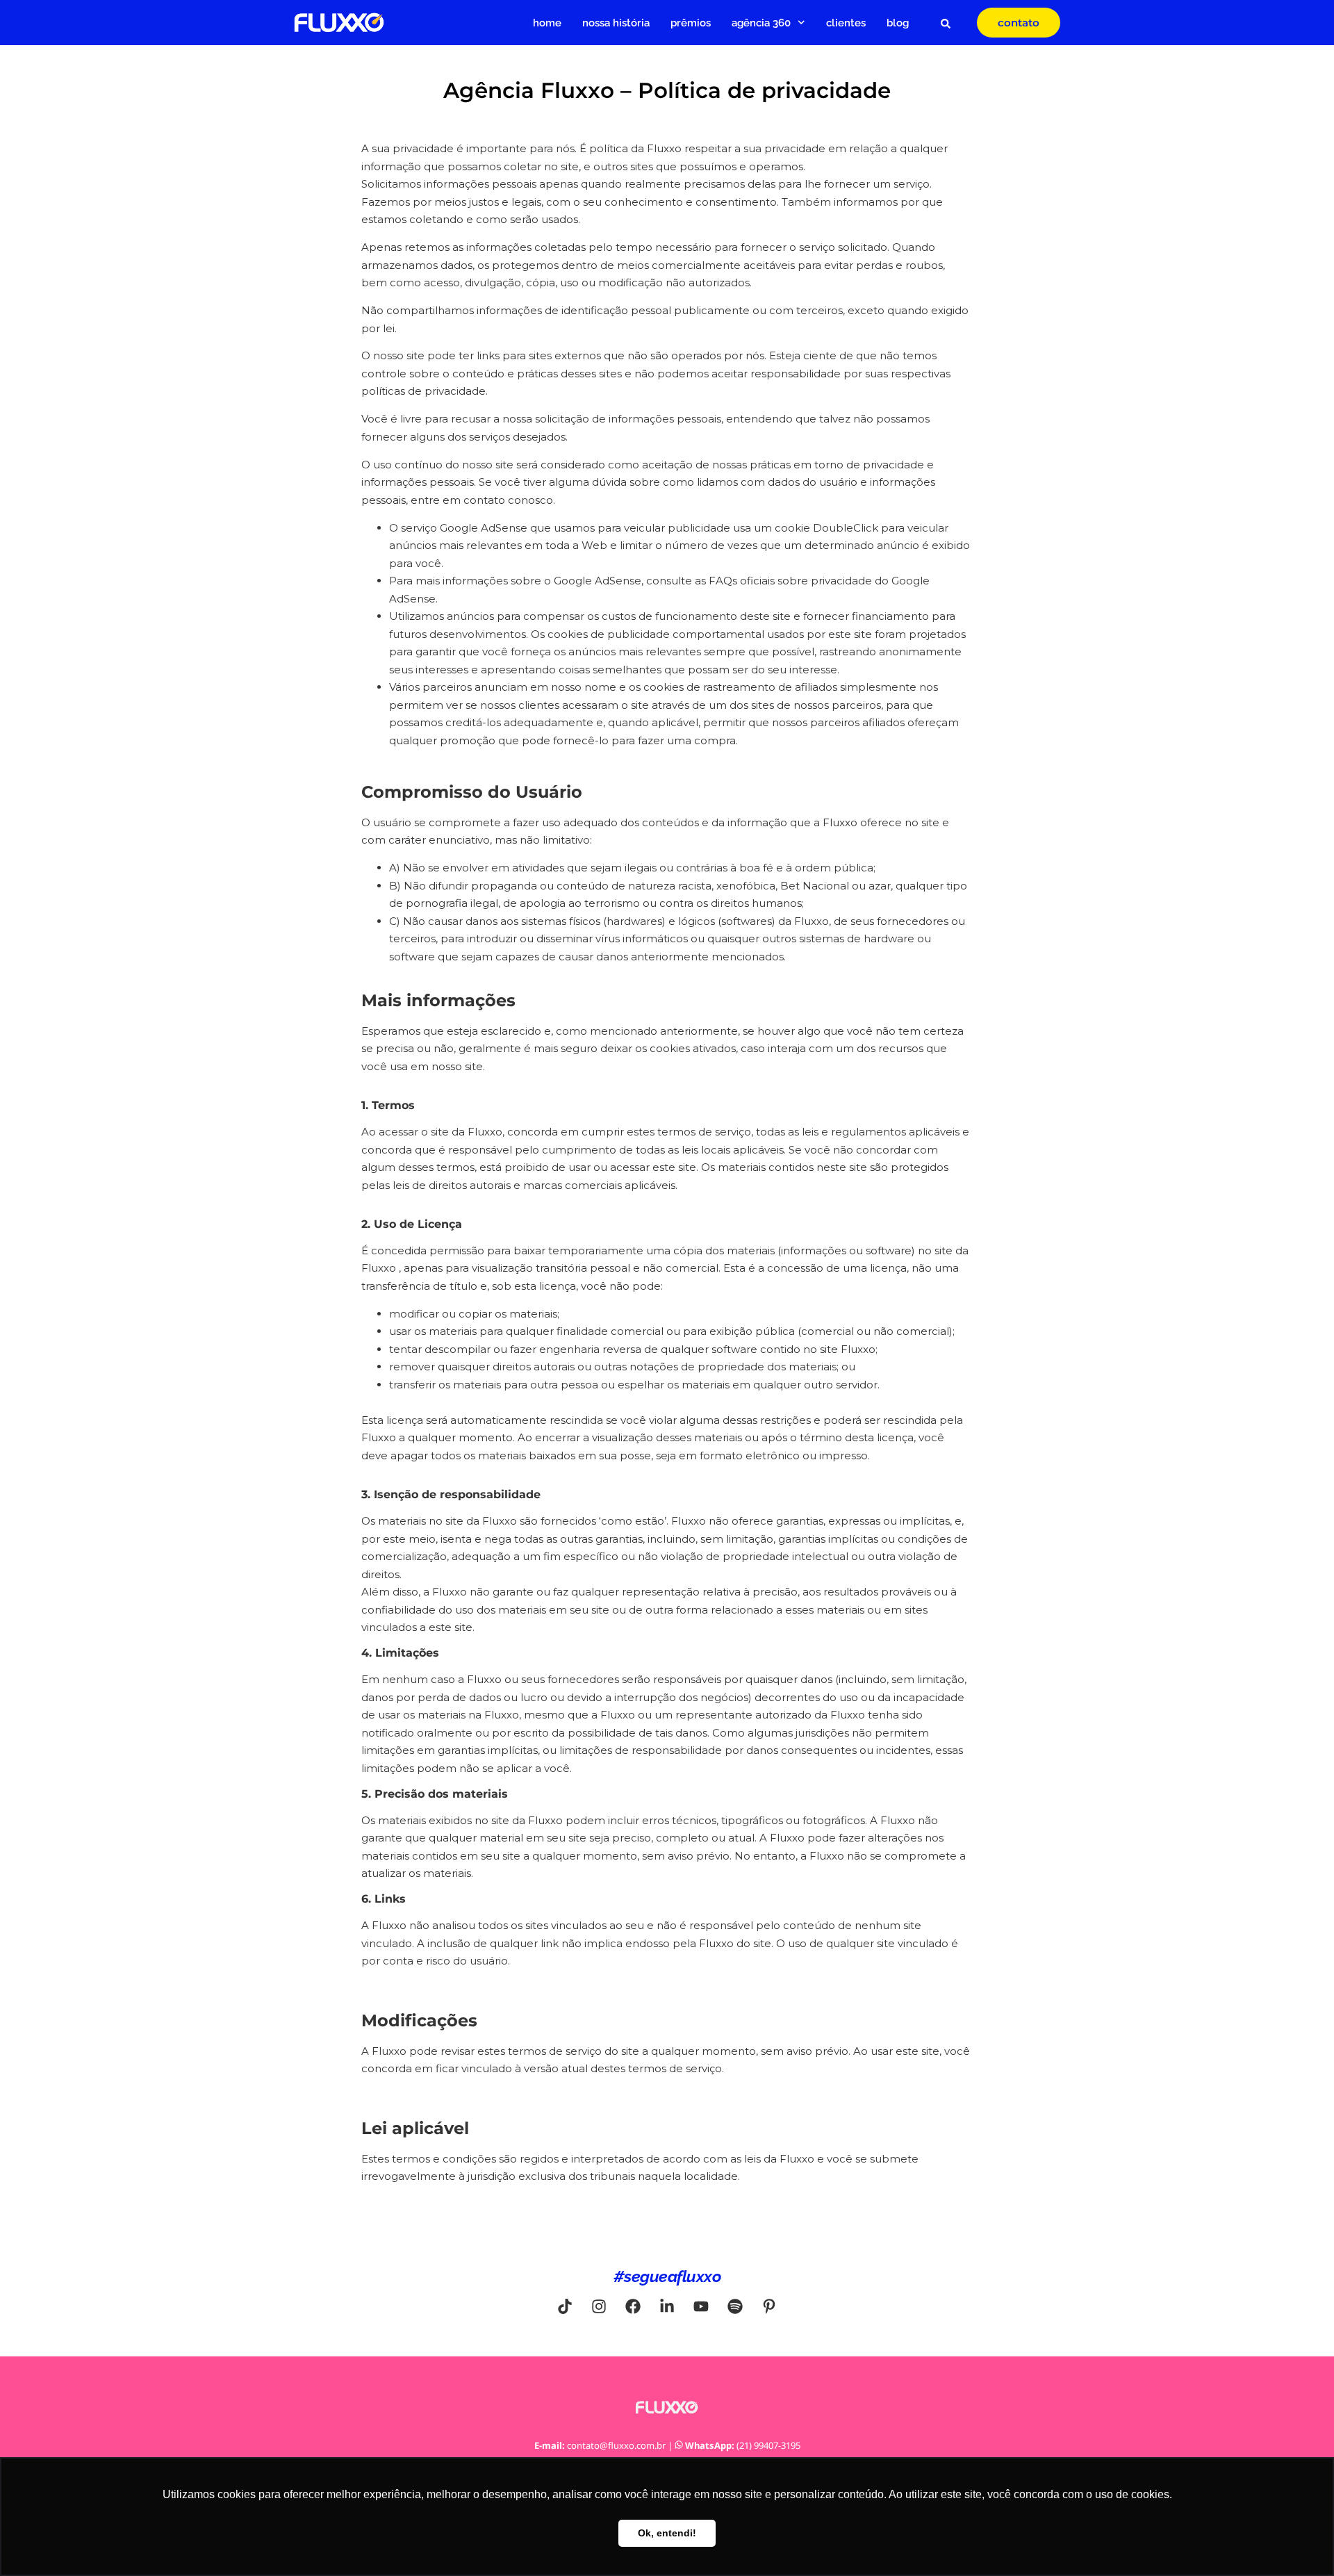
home (547, 23)
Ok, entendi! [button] (667, 2533)
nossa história (616, 23)
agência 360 (761, 23)
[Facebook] (633, 2306)
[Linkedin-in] (667, 2306)
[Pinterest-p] (769, 2306)
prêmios (691, 23)
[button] (946, 24)
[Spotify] (735, 2306)
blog (898, 23)
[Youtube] (701, 2306)
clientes (846, 23)
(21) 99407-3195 (768, 2445)
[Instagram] (599, 2306)
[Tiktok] (565, 2306)
